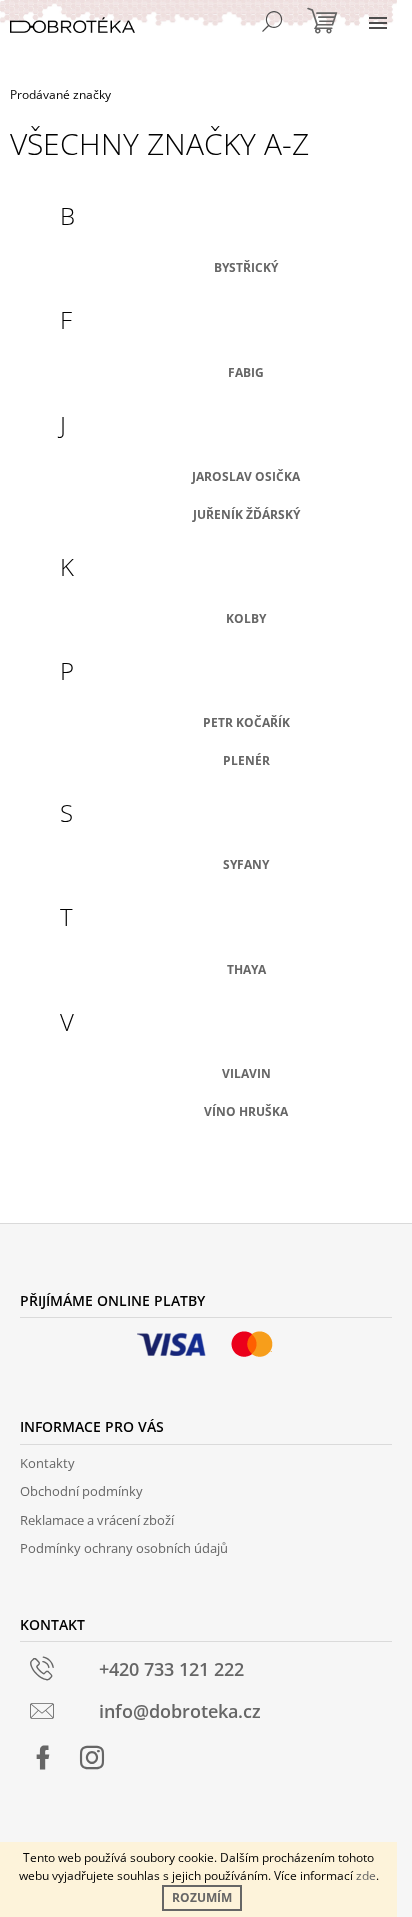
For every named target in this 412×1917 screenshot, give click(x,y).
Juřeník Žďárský (246, 514)
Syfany (246, 864)
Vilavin (246, 1073)
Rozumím (202, 1897)
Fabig (246, 372)
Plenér (246, 760)
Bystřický (246, 267)
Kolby (246, 618)
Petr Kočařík (246, 722)
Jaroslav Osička (246, 476)
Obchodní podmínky (81, 1491)
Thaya (246, 969)
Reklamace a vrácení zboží (97, 1520)
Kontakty (47, 1463)
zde (366, 1875)
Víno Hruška (246, 1111)
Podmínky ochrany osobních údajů (124, 1548)
